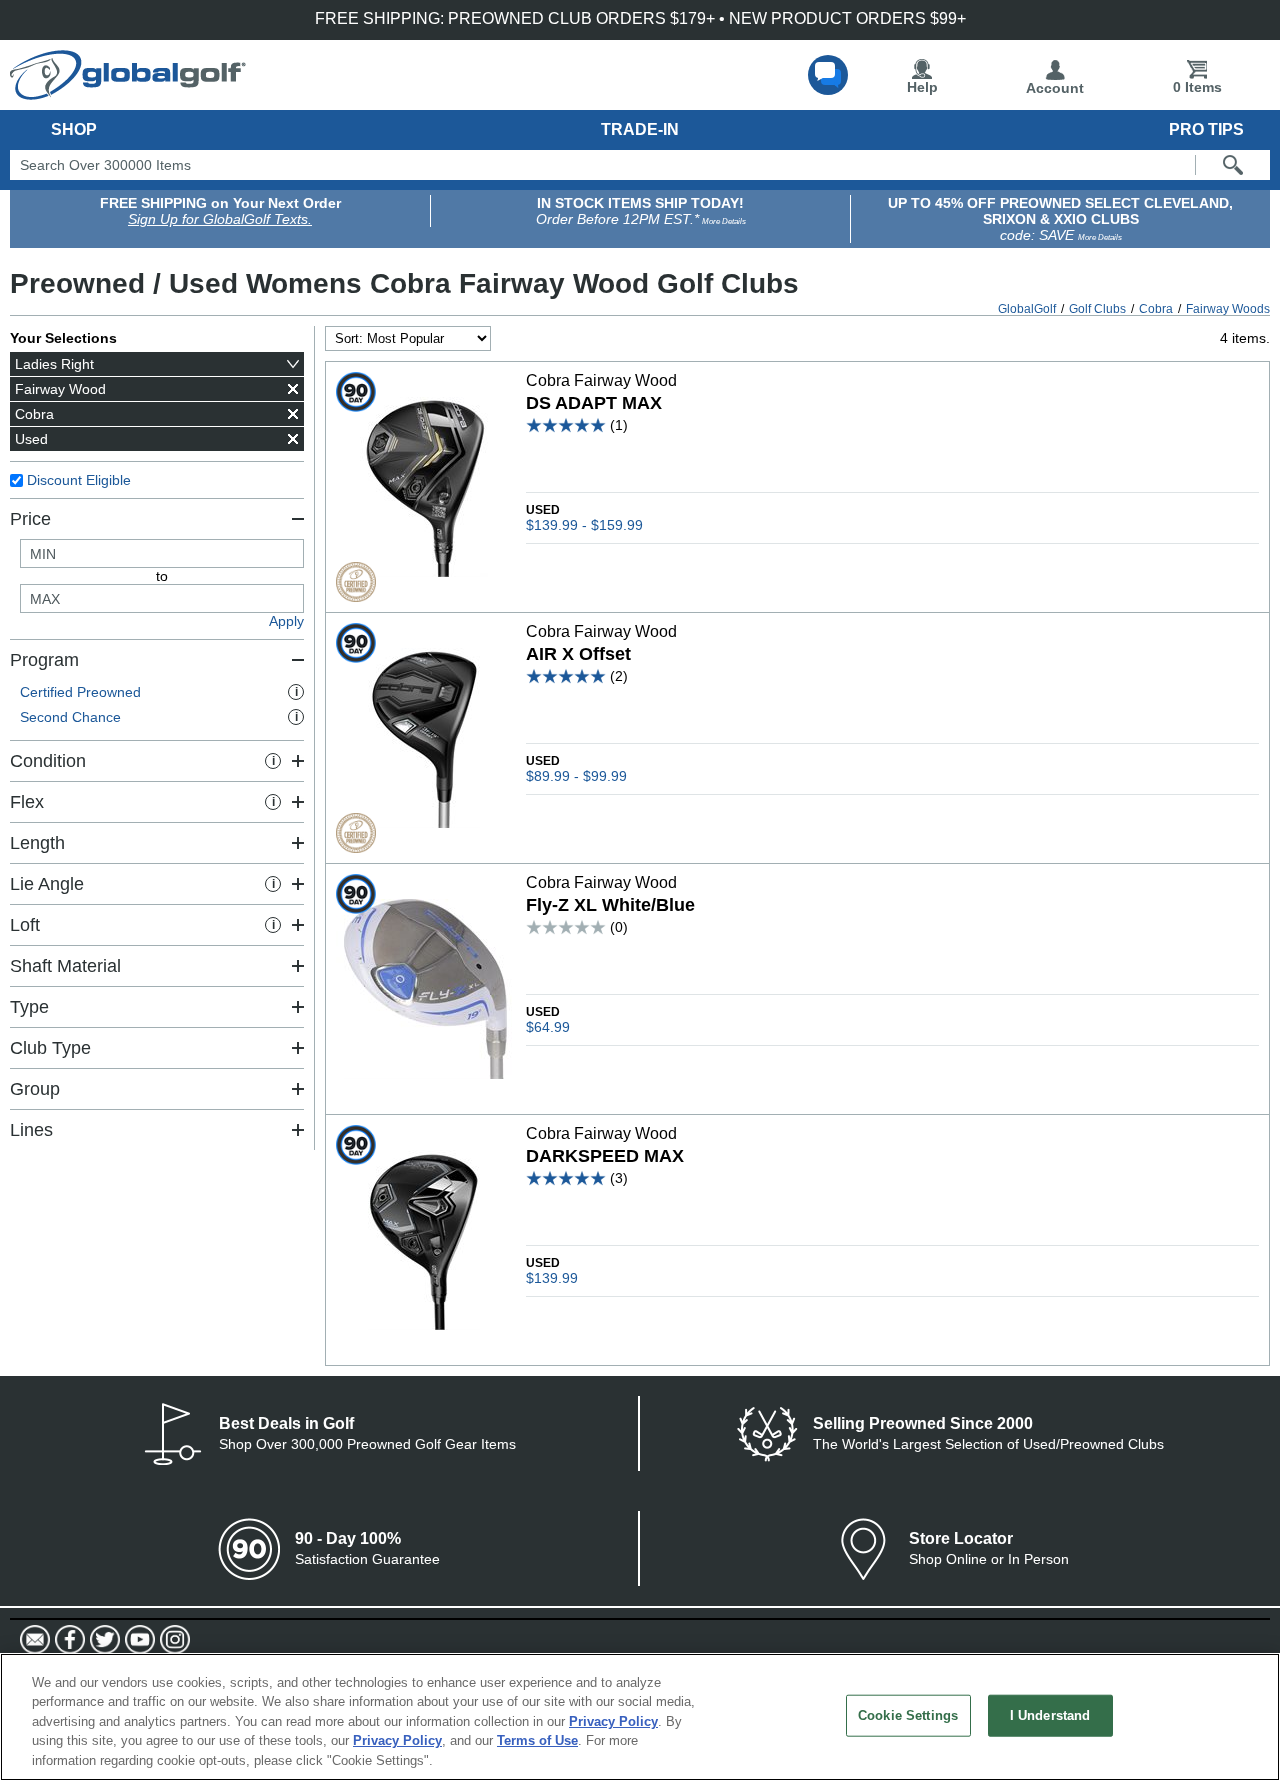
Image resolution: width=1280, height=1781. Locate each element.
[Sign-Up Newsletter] (35, 1640)
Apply (286, 621)
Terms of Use (537, 1741)
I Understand (1050, 1715)
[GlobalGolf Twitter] (102, 1640)
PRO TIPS (1206, 129)
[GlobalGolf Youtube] (137, 1640)
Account (1055, 88)
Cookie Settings (908, 1715)
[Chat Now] (828, 75)
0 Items (1197, 87)
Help (922, 87)
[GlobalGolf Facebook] (67, 1640)
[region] (640, 1717)
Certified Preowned (159, 692)
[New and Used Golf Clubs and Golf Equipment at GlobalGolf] (128, 92)
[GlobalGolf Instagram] (172, 1640)
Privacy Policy (613, 1721)
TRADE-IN (640, 129)
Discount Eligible (79, 480)
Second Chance (159, 717)
